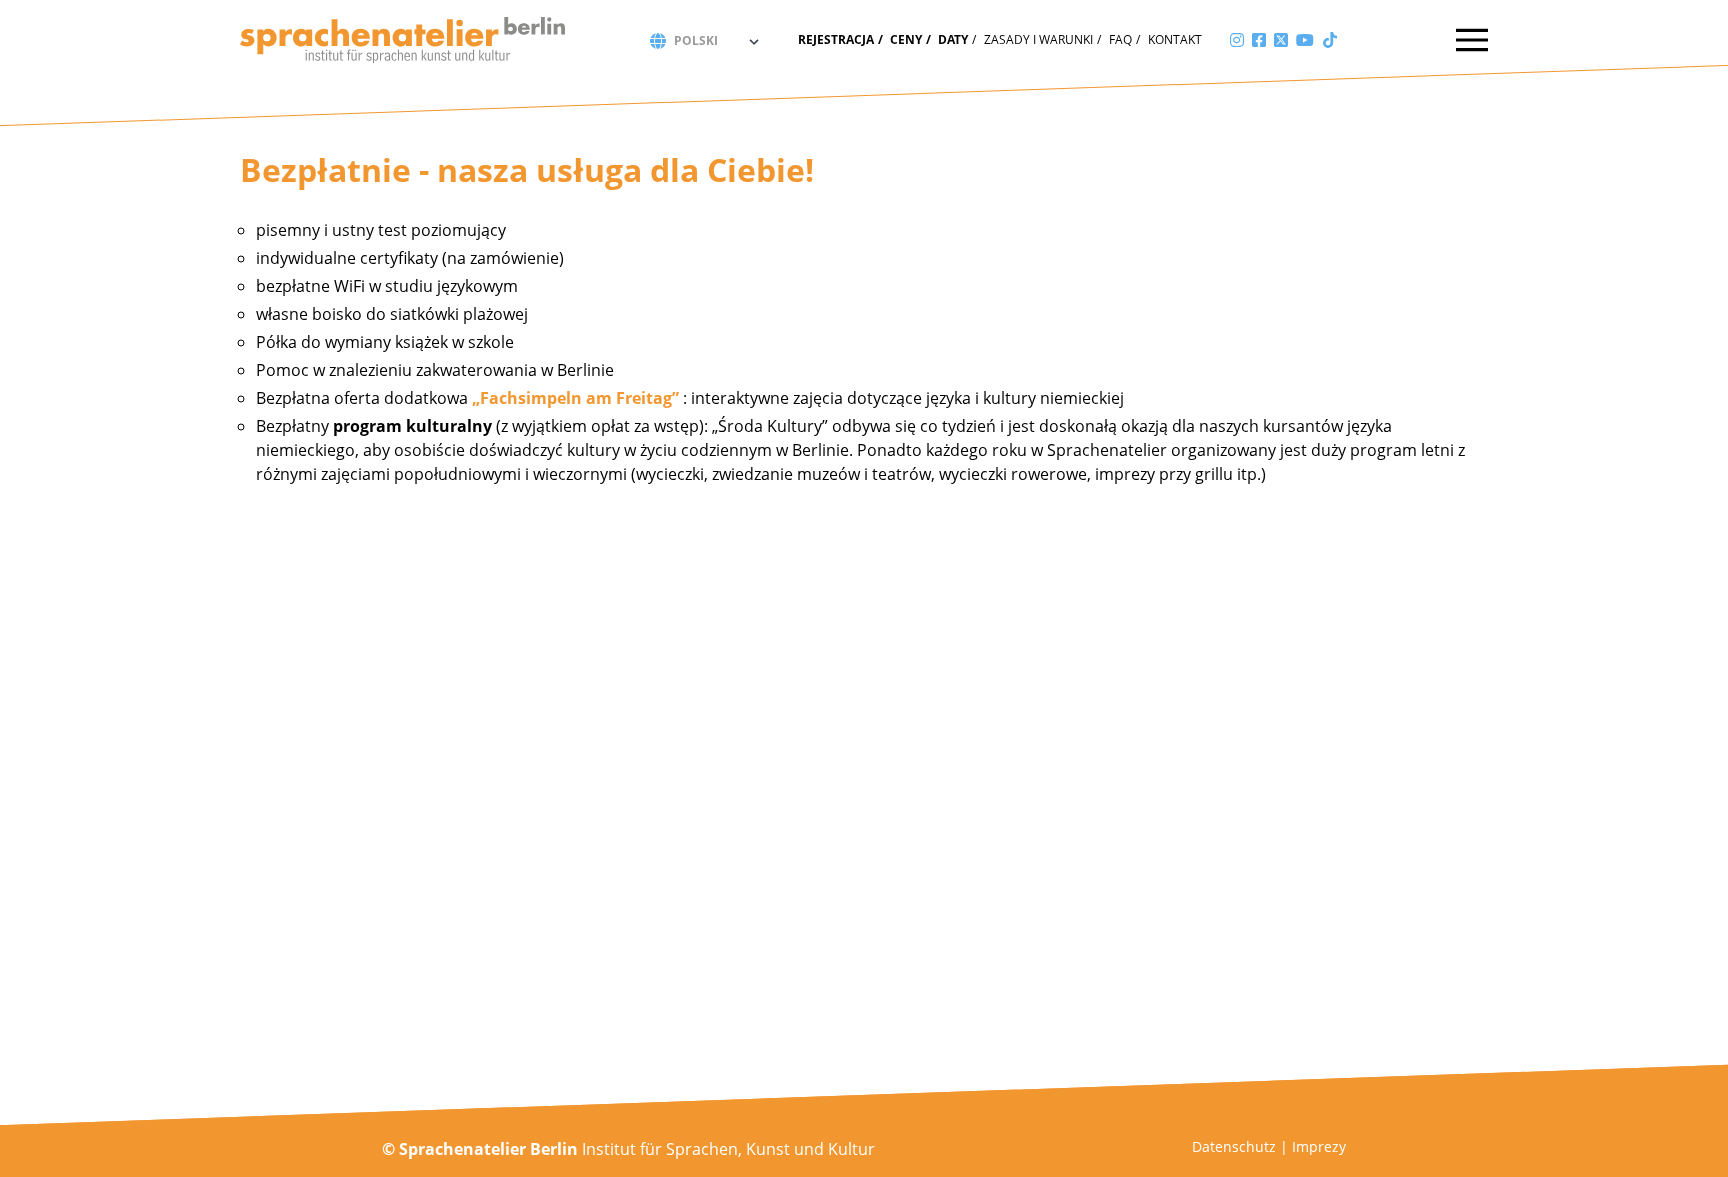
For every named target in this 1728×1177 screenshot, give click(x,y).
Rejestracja (836, 39)
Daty (953, 39)
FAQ (1120, 39)
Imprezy (1319, 1146)
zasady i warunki (1038, 39)
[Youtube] (1305, 40)
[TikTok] (1330, 40)
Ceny (906, 39)
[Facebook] (1259, 40)
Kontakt (1175, 39)
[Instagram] (1237, 40)
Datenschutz (1234, 1146)
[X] (1281, 40)
